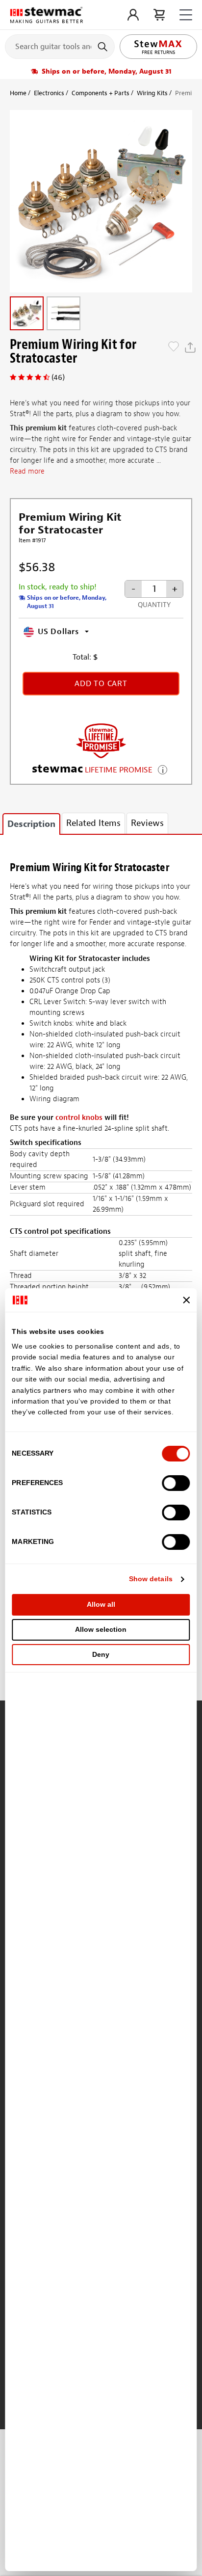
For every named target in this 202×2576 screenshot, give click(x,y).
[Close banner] (187, 1300)
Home (18, 93)
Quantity (154, 605)
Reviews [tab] (147, 823)
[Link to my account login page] (133, 15)
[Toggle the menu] (186, 15)
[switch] (176, 1483)
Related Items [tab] (93, 823)
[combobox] (60, 46)
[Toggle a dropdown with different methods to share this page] (190, 347)
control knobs (79, 1118)
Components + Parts (101, 93)
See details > (163, 769)
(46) (58, 377)
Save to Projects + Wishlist (174, 347)
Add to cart (101, 684)
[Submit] (104, 47)
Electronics (49, 93)
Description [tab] (31, 824)
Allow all (101, 1604)
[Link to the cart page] (159, 15)
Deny (101, 1654)
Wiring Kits (152, 93)
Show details (151, 1579)
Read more (27, 471)
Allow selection (101, 1629)
